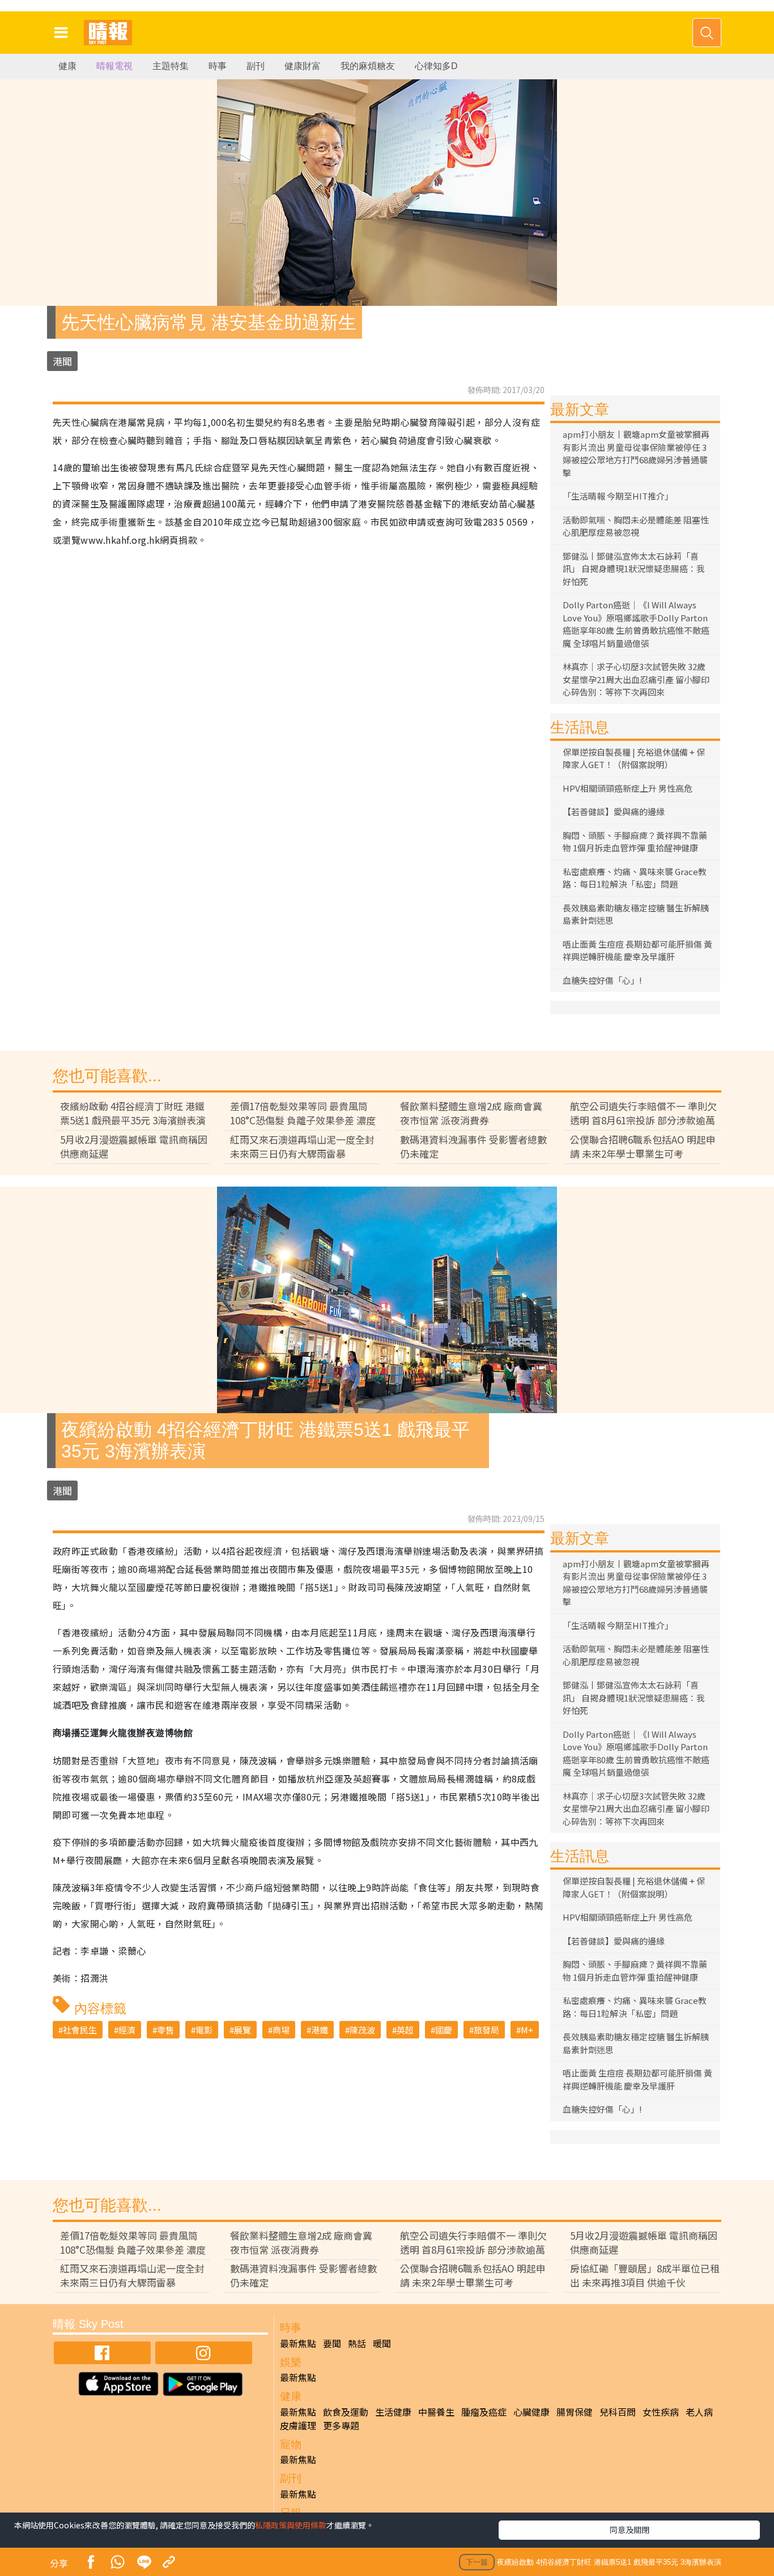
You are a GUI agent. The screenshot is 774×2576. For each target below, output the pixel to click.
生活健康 (393, 2412)
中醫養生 (436, 2412)
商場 (281, 2030)
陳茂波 (362, 2030)
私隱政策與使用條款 (291, 2525)
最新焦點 (298, 2343)
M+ (527, 2030)
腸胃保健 (575, 2412)
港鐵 (320, 2030)
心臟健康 (531, 2412)
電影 (204, 2030)
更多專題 (341, 2425)
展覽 (243, 2030)
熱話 (357, 2343)
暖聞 (382, 2343)
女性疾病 (661, 2412)
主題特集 (171, 66)
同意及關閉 (630, 2530)
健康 (67, 66)
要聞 (332, 2343)
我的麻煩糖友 (368, 66)
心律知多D (436, 66)
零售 (165, 2030)
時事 (218, 66)
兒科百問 (618, 2412)
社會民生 (80, 2030)
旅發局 (486, 2030)
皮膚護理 (298, 2425)
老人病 (699, 2412)
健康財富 (303, 66)
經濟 (127, 2030)
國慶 (444, 2030)
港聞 (62, 361)
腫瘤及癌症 (484, 2412)
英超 (405, 2030)
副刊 (256, 66)
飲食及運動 (346, 2412)
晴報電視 (114, 66)
